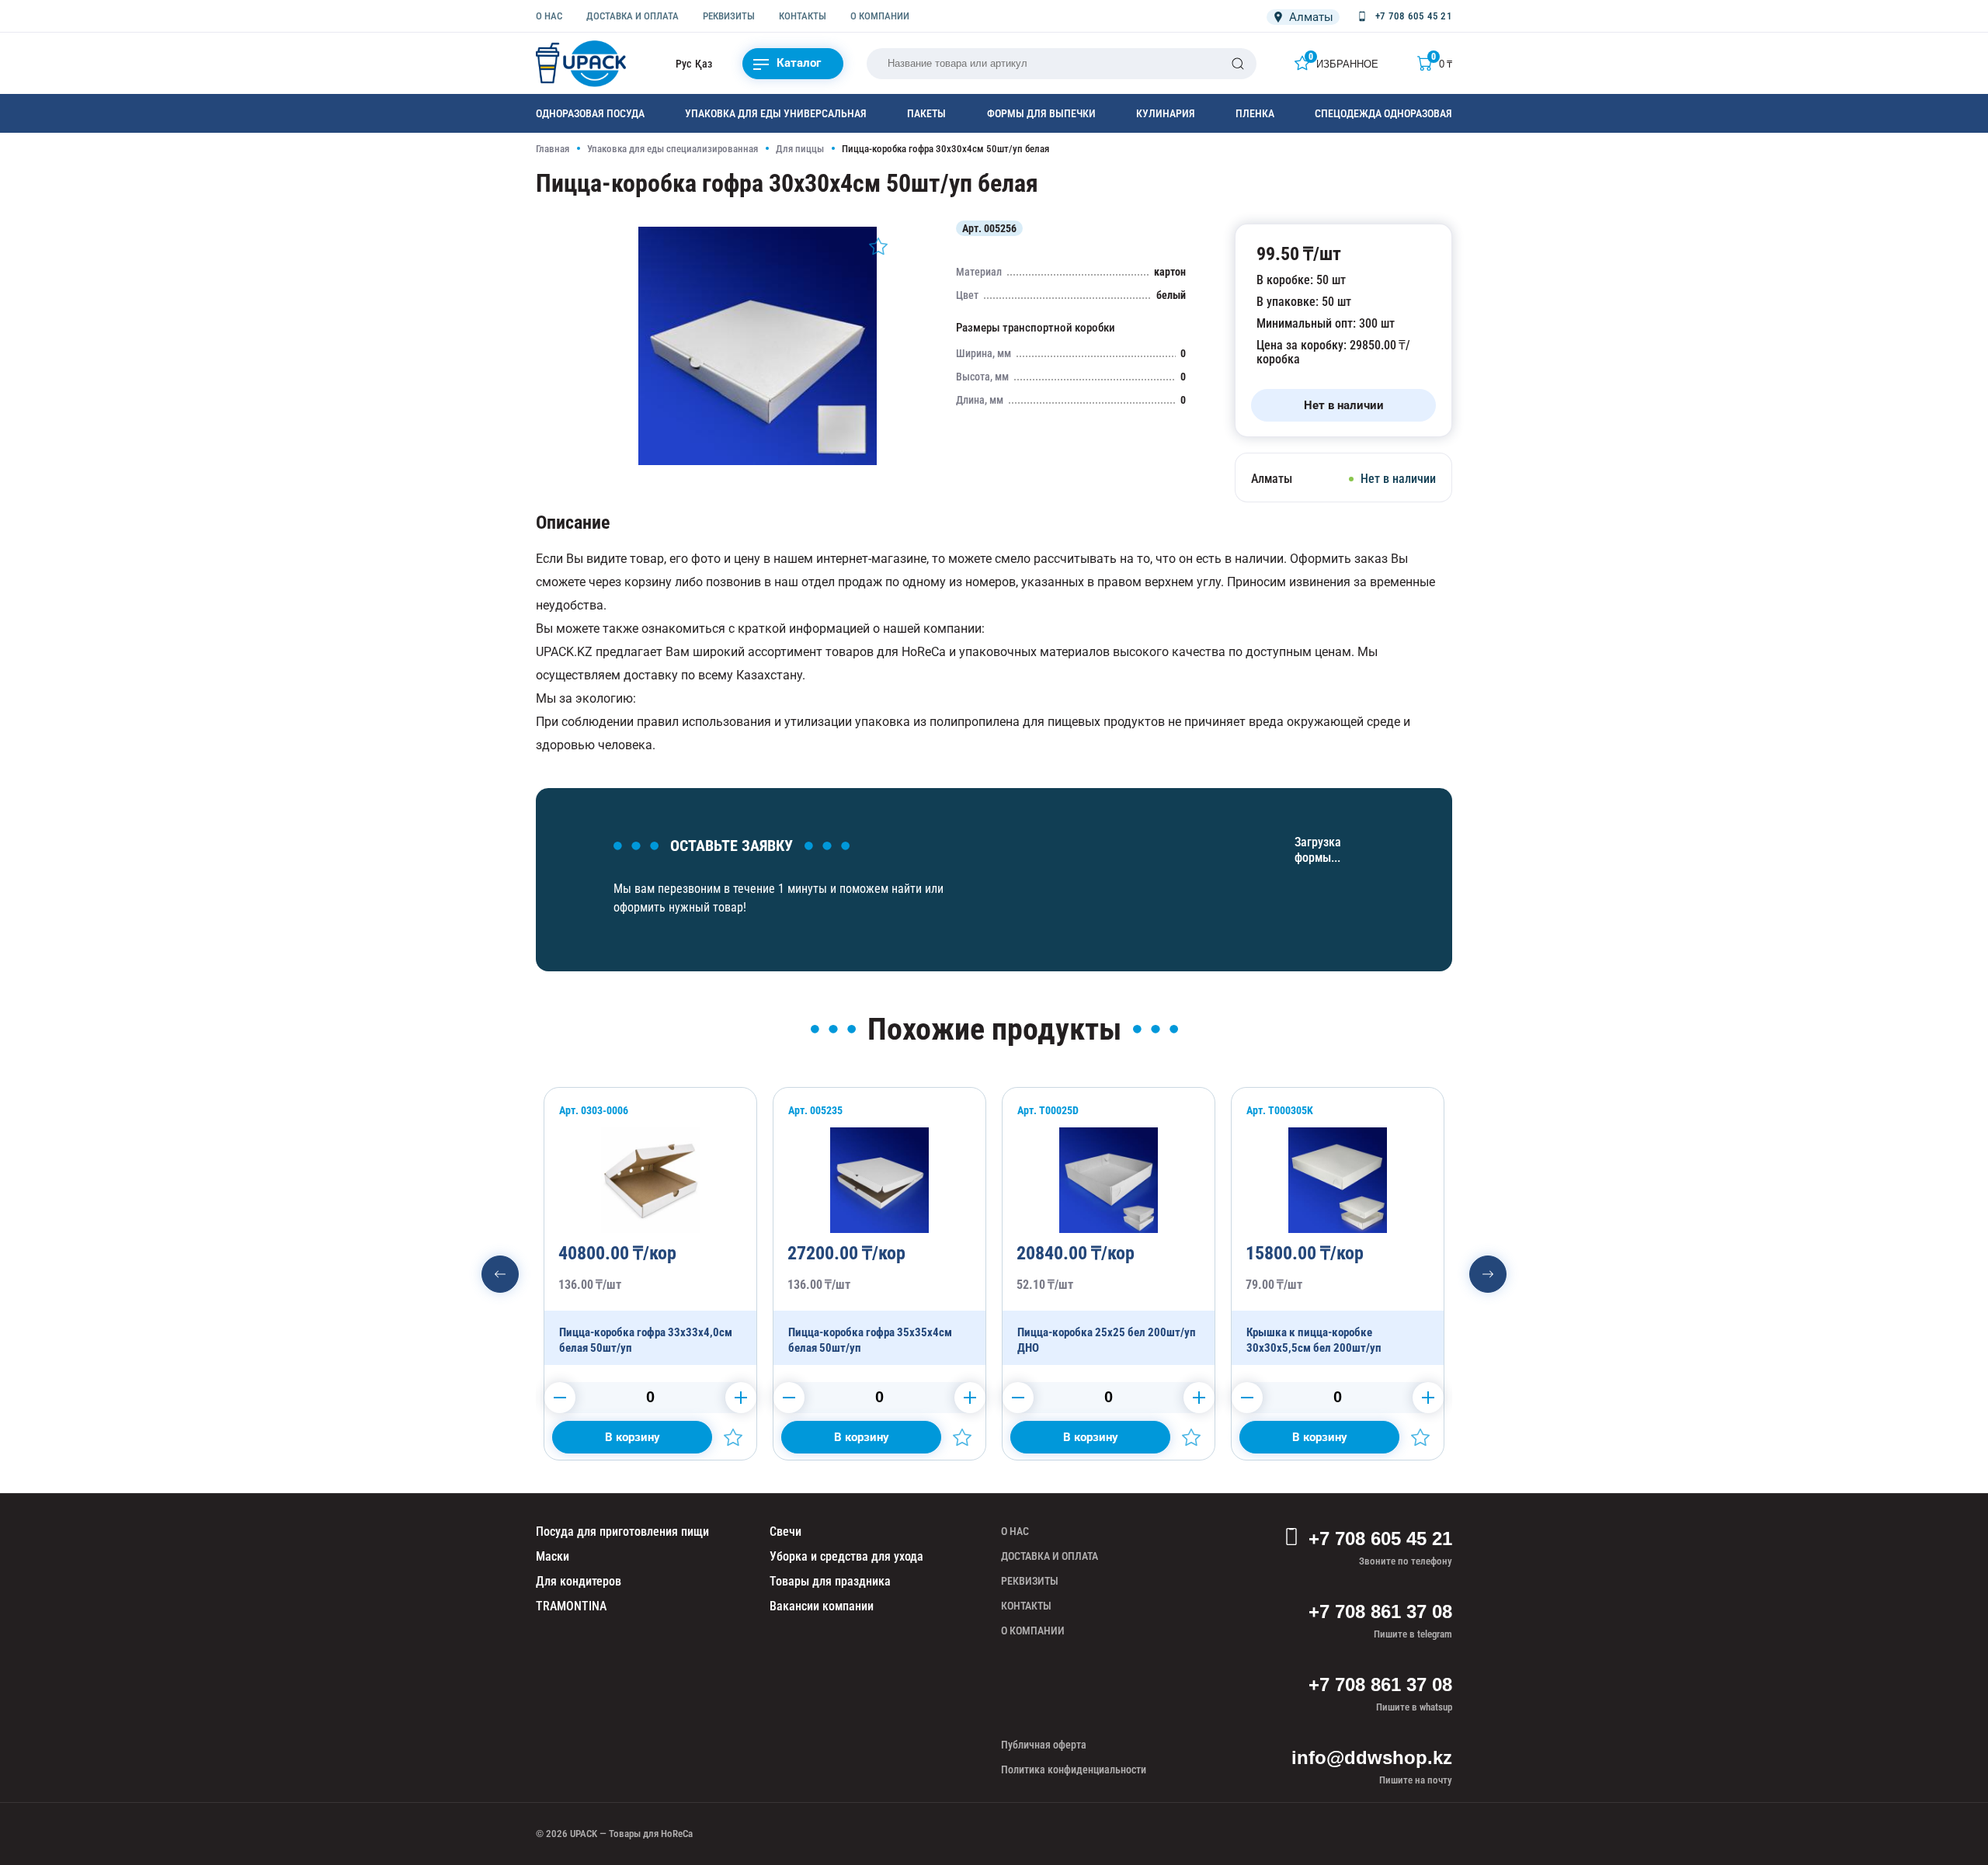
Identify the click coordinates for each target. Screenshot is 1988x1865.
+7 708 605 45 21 (1380, 1539)
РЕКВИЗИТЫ (729, 16)
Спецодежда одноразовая (1383, 113)
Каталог (799, 63)
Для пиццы (800, 149)
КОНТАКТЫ (803, 16)
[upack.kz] (582, 64)
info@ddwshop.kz (1372, 1757)
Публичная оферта (1044, 1745)
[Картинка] (758, 461)
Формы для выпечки (1041, 113)
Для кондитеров (579, 1581)
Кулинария (1166, 113)
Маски (553, 1556)
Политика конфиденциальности (1074, 1769)
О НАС (549, 16)
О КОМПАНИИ (880, 16)
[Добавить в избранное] (878, 246)
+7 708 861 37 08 (1380, 1611)
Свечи (785, 1532)
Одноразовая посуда (590, 113)
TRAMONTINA (571, 1606)
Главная (553, 149)
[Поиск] (1238, 64)
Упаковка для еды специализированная (673, 149)
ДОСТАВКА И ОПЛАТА (633, 16)
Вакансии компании (822, 1606)
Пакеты (926, 113)
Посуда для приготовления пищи (622, 1532)
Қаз (704, 64)
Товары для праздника (830, 1581)
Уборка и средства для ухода (846, 1556)
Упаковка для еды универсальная (776, 113)
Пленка (1255, 113)
